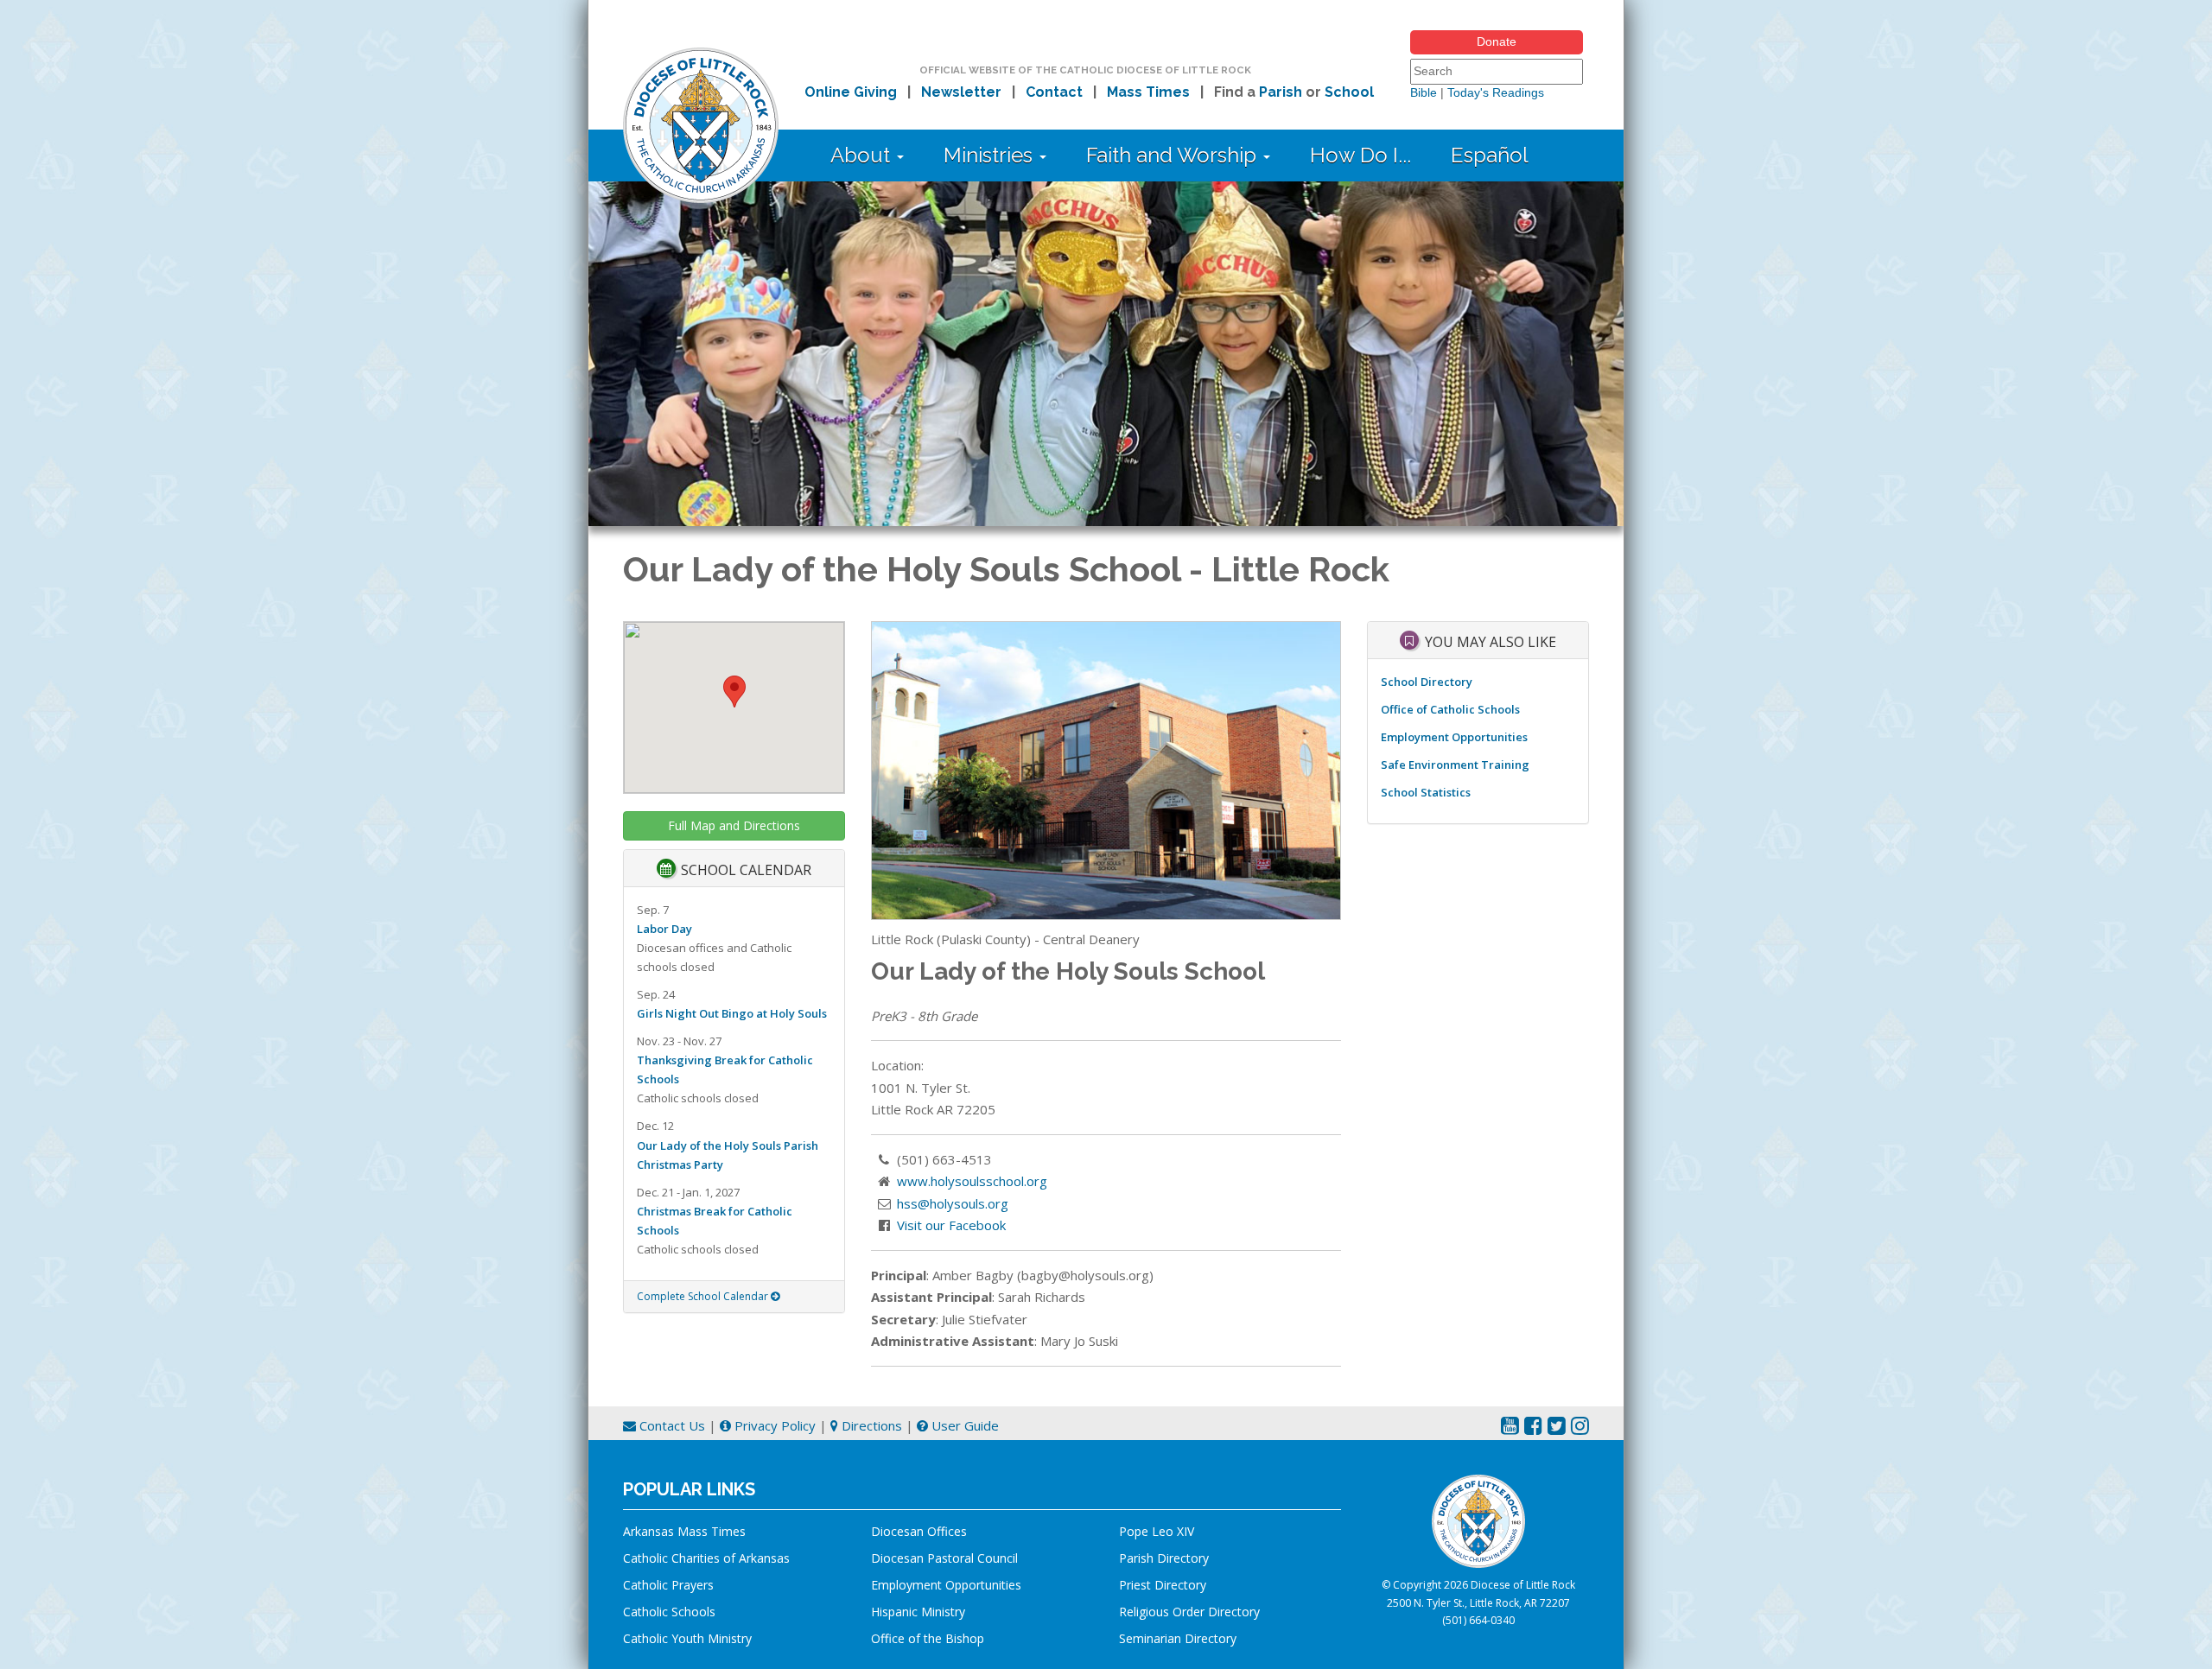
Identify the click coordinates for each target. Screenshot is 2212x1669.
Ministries (991, 155)
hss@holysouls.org (953, 1203)
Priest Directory (1163, 1585)
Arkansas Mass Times (684, 1531)
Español (1490, 155)
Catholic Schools (669, 1612)
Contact (1054, 92)
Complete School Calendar (704, 1296)
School (1349, 92)
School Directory (1427, 682)
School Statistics (1426, 792)
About (863, 155)
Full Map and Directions (734, 825)
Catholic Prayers (668, 1585)
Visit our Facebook (951, 1225)
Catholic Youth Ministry (687, 1638)
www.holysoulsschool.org (972, 1181)
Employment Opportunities (1454, 737)
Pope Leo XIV (1157, 1531)
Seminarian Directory (1178, 1638)
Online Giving (851, 92)
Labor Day (664, 929)
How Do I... (1360, 155)
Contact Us (671, 1425)
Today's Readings (1496, 92)
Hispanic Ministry (918, 1612)
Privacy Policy (773, 1425)
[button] (734, 692)
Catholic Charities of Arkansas (706, 1558)
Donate (1497, 41)
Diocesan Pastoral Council (944, 1558)
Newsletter (961, 92)
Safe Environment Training (1455, 765)
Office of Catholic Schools (1450, 709)
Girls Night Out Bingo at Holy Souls (732, 1013)
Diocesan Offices (919, 1531)
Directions (870, 1425)
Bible (1424, 92)
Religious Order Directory (1189, 1612)
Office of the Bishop (928, 1638)
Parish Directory (1164, 1558)
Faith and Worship (1174, 155)
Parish (1281, 92)
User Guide (963, 1425)
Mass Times (1148, 92)
